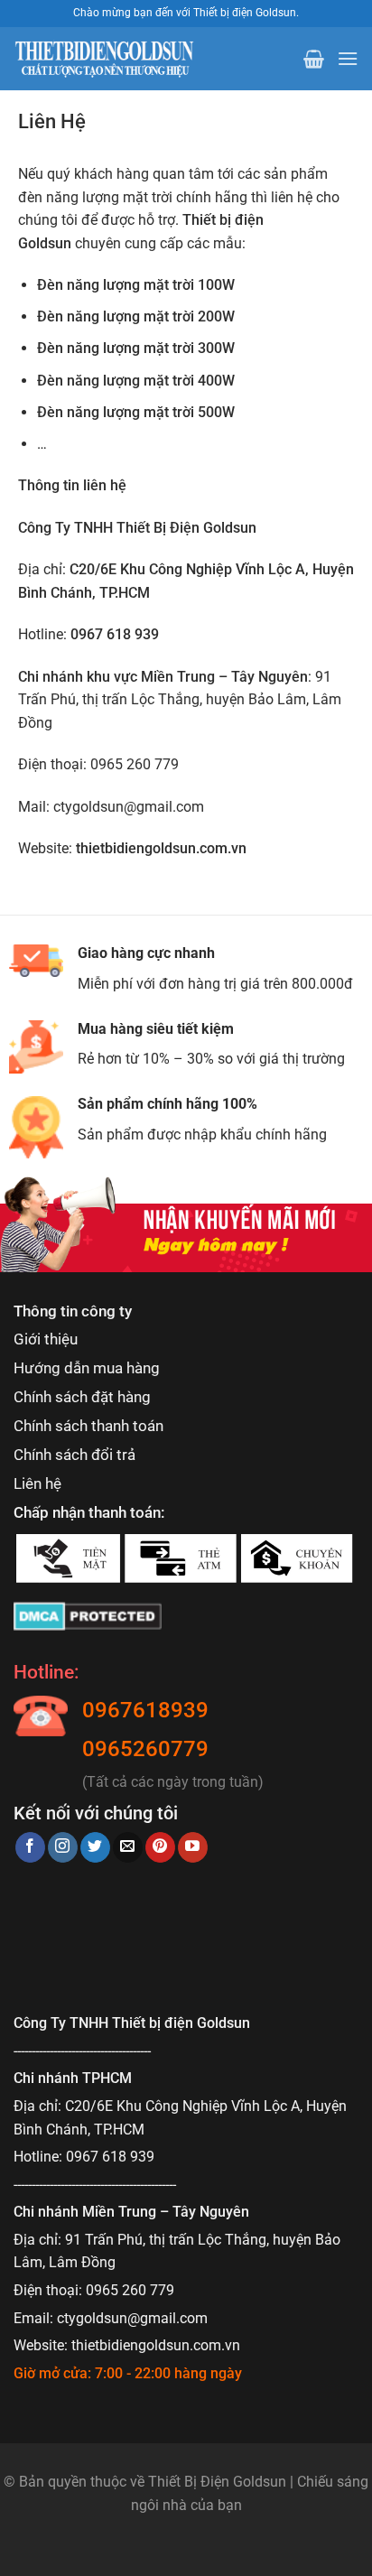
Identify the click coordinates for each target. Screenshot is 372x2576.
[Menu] (348, 58)
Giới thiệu (46, 1339)
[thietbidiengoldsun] (104, 59)
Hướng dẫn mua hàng (87, 1368)
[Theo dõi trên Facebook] (30, 1847)
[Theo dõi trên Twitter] (95, 1847)
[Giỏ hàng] (314, 59)
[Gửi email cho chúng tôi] (128, 1847)
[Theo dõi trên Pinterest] (160, 1847)
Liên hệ (37, 1483)
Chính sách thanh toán (88, 1426)
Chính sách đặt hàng (82, 1397)
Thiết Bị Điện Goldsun (217, 2482)
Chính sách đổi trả (74, 1455)
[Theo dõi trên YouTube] (193, 1847)
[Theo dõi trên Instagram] (63, 1847)
